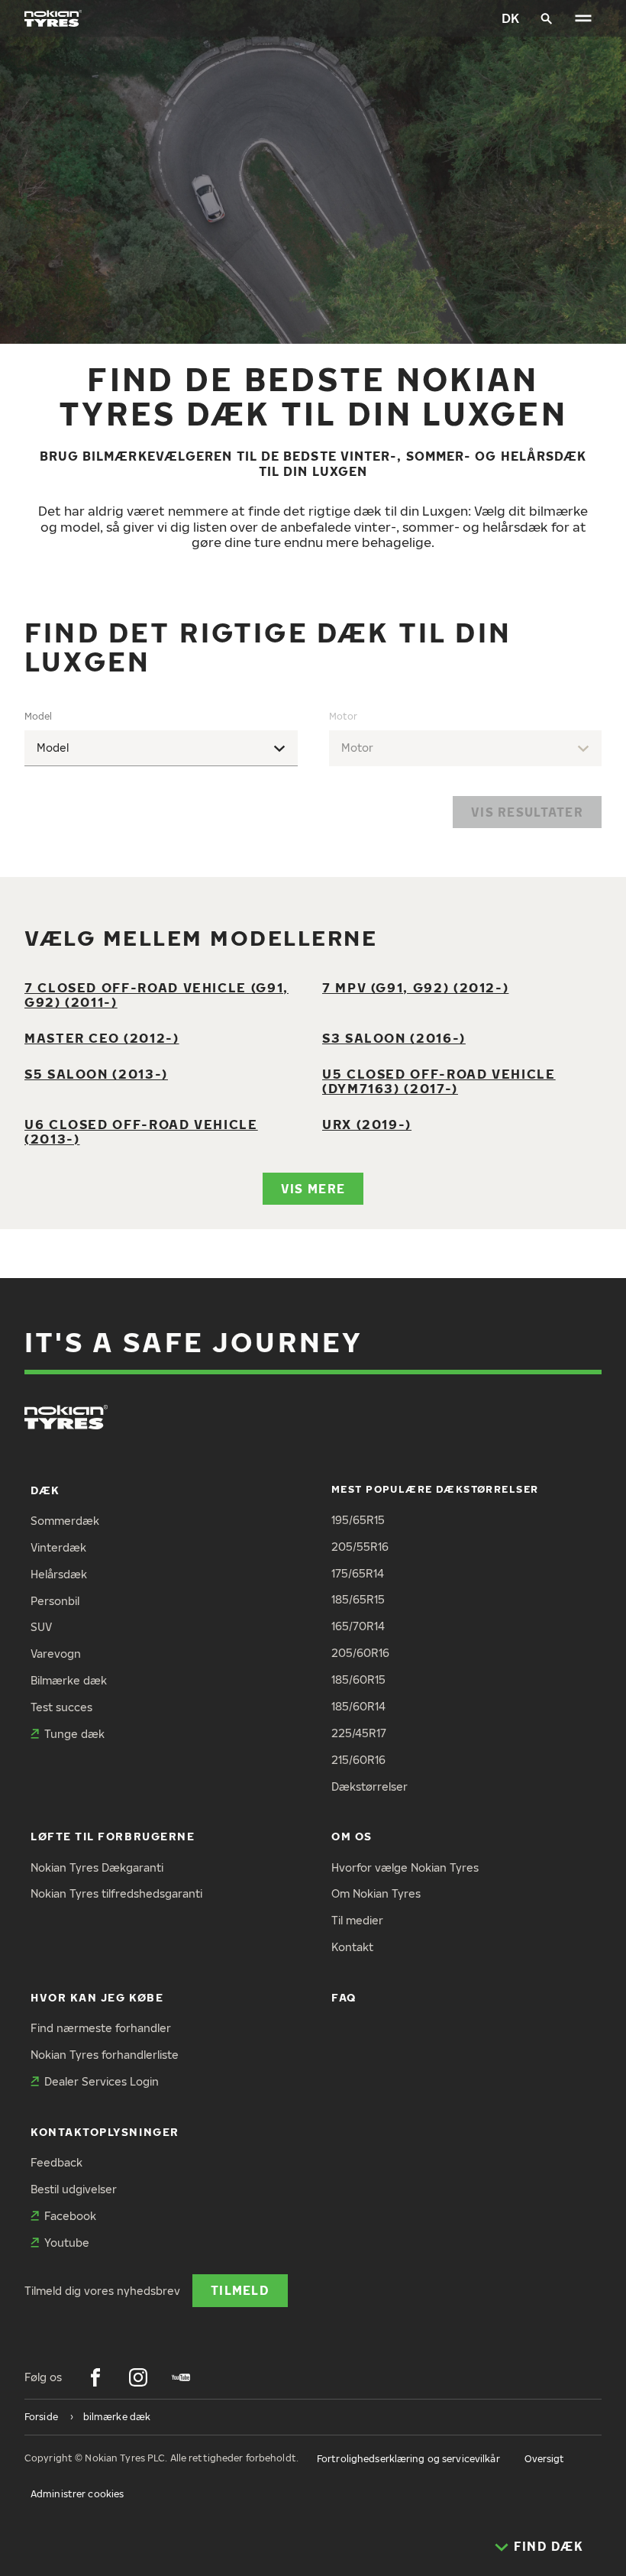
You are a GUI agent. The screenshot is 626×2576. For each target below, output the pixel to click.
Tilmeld (240, 2290)
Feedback (56, 2162)
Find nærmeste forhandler (101, 2028)
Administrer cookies (77, 2494)
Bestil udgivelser (74, 2189)
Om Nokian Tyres (376, 1893)
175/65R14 (358, 1573)
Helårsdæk (59, 1574)
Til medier (357, 1920)
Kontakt (352, 1947)
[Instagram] (138, 2377)
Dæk (45, 1490)
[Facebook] (95, 2377)
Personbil (55, 1601)
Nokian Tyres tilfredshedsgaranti (116, 1893)
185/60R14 (358, 1706)
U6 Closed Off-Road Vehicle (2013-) (141, 1131)
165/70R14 (358, 1626)
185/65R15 (358, 1599)
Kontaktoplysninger (105, 2132)
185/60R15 (358, 1680)
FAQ (344, 1997)
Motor (343, 716)
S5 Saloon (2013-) (96, 1074)
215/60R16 (358, 1760)
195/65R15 (358, 1520)
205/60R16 (360, 1653)
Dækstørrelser (369, 1786)
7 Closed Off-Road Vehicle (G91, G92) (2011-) (156, 995)
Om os (352, 1836)
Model (38, 716)
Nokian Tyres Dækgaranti (97, 1867)
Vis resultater (527, 812)
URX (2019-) (367, 1124)
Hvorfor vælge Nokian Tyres (405, 1867)
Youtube (67, 2243)
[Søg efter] (547, 18)
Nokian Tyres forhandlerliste (105, 2055)
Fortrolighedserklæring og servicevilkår (408, 2459)
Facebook (70, 2216)
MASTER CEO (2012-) (102, 1038)
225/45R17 (359, 1733)
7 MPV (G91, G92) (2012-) (415, 987)
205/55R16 (360, 1547)
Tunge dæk (74, 1734)
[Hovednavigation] (583, 18)
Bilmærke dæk (69, 1680)
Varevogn (56, 1654)
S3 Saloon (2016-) (394, 1038)
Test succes (61, 1707)
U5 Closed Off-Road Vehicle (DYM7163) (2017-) (439, 1081)
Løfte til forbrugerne (113, 1836)
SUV (41, 1627)
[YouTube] (181, 2377)
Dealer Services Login (102, 2081)
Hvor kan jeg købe (97, 1997)
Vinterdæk (58, 1547)
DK (510, 18)
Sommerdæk (65, 1521)
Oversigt (545, 2459)
